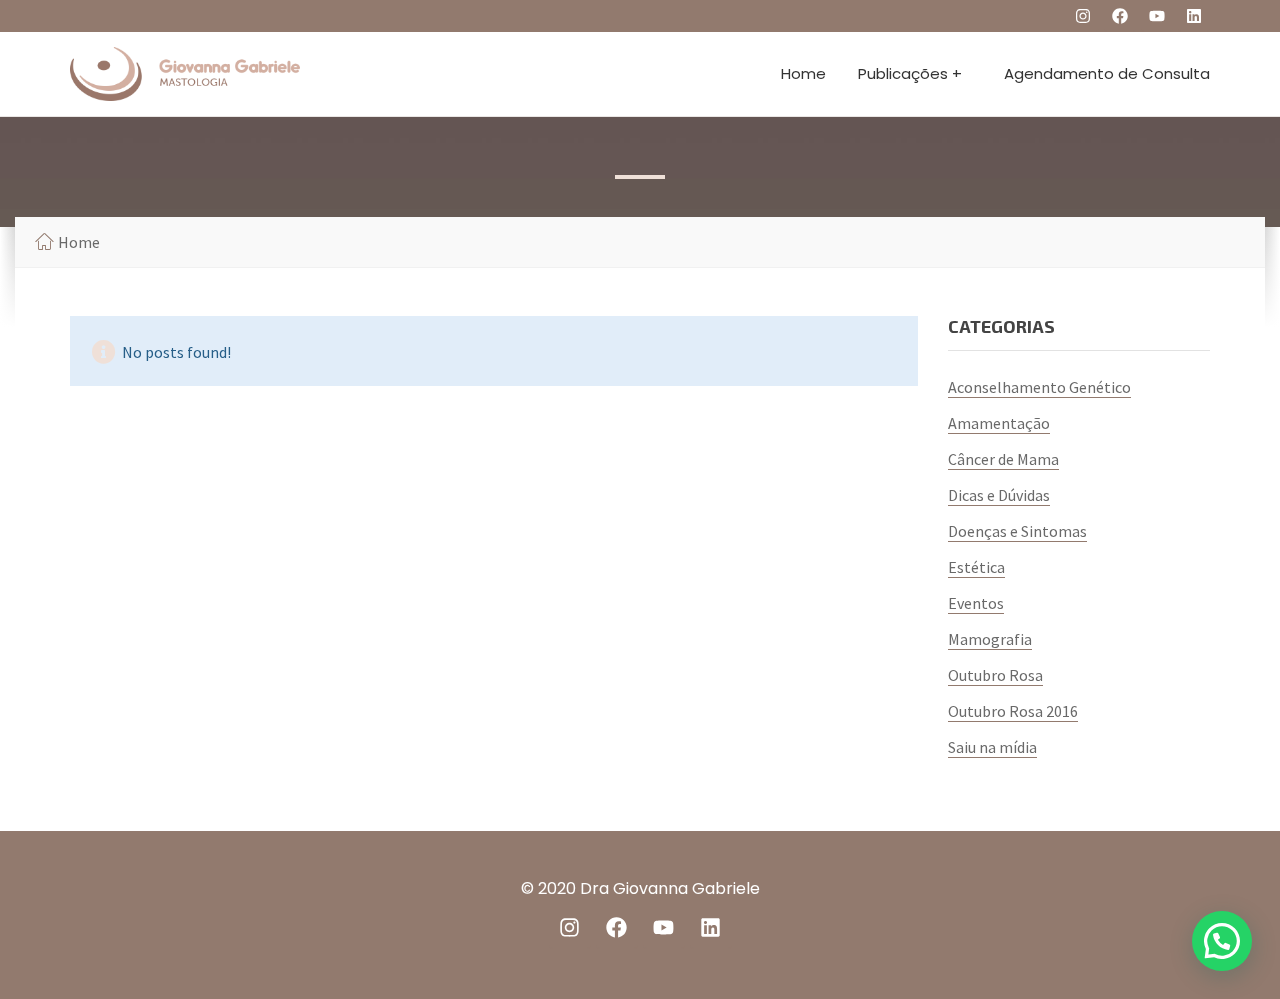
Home (803, 73)
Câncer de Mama (1003, 459)
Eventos (976, 603)
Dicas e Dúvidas (999, 495)
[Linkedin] (1194, 16)
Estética (976, 567)
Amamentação (999, 423)
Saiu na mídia (992, 747)
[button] (1222, 941)
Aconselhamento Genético (1039, 387)
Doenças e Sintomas (1017, 531)
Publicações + (910, 73)
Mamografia (990, 639)
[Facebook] (1120, 16)
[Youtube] (1157, 16)
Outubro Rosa (995, 675)
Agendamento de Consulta (1107, 73)
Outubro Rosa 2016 (1013, 711)
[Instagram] (1083, 16)
